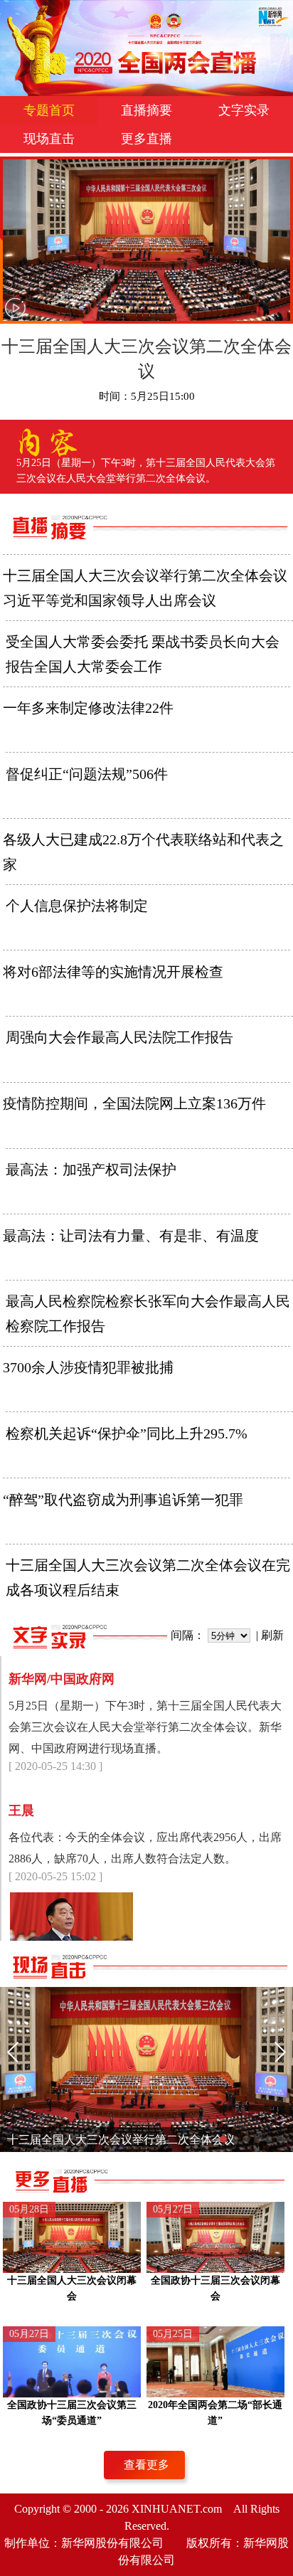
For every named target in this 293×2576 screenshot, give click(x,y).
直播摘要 (146, 110)
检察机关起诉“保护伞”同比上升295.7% (127, 1433)
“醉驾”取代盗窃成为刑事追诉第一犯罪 (123, 1500)
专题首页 (49, 110)
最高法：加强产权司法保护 (91, 1170)
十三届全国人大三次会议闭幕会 (72, 2288)
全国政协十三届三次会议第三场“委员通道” (72, 2413)
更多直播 (146, 139)
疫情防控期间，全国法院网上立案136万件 (134, 1103)
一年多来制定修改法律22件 (88, 708)
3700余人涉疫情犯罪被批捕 (88, 1367)
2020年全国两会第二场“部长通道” (215, 2413)
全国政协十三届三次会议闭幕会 (215, 2288)
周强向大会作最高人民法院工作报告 (119, 1037)
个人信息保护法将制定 (77, 906)
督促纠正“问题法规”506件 (87, 774)
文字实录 (244, 110)
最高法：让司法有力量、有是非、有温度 (131, 1236)
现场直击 (49, 139)
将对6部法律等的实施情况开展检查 (113, 972)
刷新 (272, 1635)
